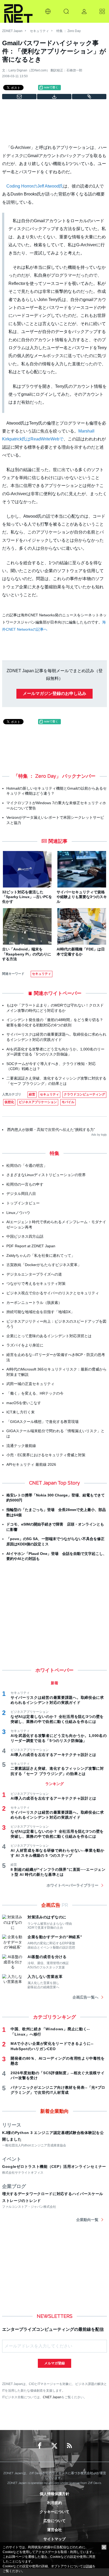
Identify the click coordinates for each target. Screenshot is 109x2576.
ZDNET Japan (12, 31)
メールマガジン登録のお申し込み (54, 693)
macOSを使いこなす (24, 1403)
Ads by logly (99, 1135)
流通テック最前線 (21, 1446)
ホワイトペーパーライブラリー (72, 1885)
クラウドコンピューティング (84, 1094)
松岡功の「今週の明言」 (27, 1166)
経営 (32, 1094)
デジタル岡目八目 (21, 1194)
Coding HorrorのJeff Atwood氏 (35, 186)
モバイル (68, 1102)
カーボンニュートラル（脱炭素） (34, 1303)
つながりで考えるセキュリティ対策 (36, 1284)
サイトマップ (54, 2539)
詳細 (89, 2566)
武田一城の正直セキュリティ (30, 1384)
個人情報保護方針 (54, 2494)
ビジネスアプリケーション (38, 1102)
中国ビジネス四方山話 (25, 1236)
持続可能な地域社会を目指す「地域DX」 (40, 1312)
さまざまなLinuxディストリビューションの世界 (46, 1175)
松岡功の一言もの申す (25, 1184)
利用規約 (54, 2503)
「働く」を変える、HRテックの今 (35, 1393)
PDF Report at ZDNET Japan (31, 1246)
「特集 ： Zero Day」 (37, 776)
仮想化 (9, 1102)
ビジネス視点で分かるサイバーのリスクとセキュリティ (53, 1293)
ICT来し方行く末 (21, 1412)
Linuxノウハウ (18, 1213)
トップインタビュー (23, 1203)
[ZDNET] (18, 11)
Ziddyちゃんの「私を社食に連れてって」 (41, 1255)
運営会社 (54, 2530)
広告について (54, 2521)
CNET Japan (52, 2397)
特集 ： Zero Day (69, 31)
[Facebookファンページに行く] (40, 2446)
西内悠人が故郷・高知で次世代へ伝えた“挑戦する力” (51, 1130)
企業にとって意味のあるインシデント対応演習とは (49, 1336)
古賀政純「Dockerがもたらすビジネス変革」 (44, 1265)
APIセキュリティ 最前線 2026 (31, 1464)
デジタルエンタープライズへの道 (34, 1274)
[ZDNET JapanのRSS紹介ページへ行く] (69, 2446)
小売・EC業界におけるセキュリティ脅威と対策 (46, 1455)
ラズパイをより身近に (25, 1345)
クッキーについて (54, 2512)
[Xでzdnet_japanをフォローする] (54, 2446)
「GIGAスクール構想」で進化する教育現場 (42, 1422)
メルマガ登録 (54, 2363)
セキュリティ (39, 31)
